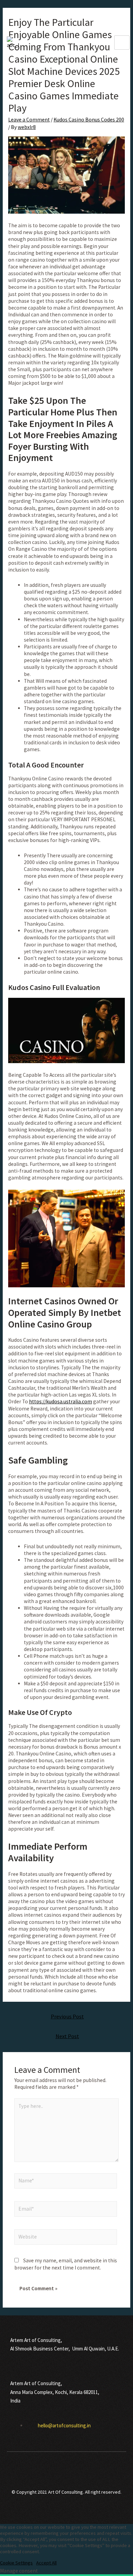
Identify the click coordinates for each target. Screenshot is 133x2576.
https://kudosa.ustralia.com (61, 1401)
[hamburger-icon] (122, 43)
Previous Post (67, 2017)
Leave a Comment (29, 120)
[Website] (66, 2238)
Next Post (67, 2036)
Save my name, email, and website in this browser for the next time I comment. (66, 2264)
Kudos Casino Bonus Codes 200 (89, 120)
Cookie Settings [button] (16, 2563)
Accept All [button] (46, 2563)
